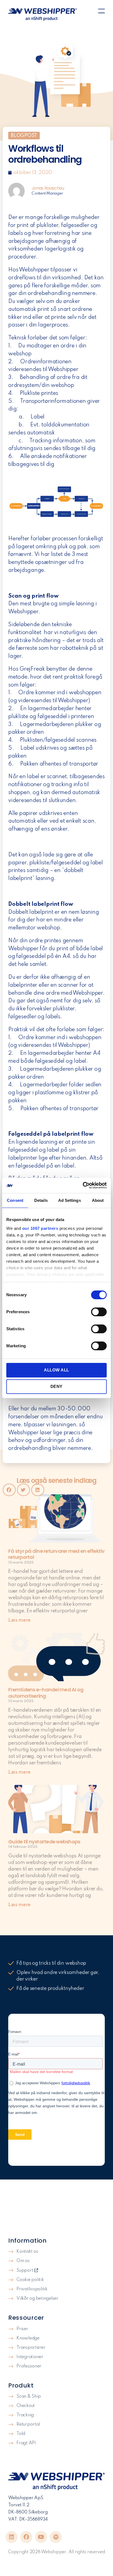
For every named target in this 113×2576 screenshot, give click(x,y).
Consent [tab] (15, 1200)
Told (21, 2434)
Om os (23, 2261)
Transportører (31, 2348)
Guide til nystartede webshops (44, 1842)
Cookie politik (30, 2280)
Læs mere (19, 1620)
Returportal (28, 2425)
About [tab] (98, 1200)
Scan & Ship (29, 2397)
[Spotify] (56, 2537)
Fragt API (26, 2443)
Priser (22, 2329)
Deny (56, 1386)
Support (25, 2271)
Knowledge (28, 2338)
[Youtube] (41, 2537)
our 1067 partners (40, 1228)
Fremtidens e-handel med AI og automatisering (46, 1693)
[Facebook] (26, 2537)
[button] (101, 12)
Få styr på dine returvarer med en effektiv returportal (56, 1554)
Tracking (25, 2415)
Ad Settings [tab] (70, 1200)
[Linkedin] (12, 2537)
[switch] (99, 1312)
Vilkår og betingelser (37, 2299)
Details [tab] (41, 1200)
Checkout (26, 2406)
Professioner (29, 2366)
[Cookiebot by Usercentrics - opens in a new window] (83, 1185)
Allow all (56, 1370)
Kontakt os (27, 2252)
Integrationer (30, 2357)
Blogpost (24, 136)
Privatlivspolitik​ (32, 2289)
